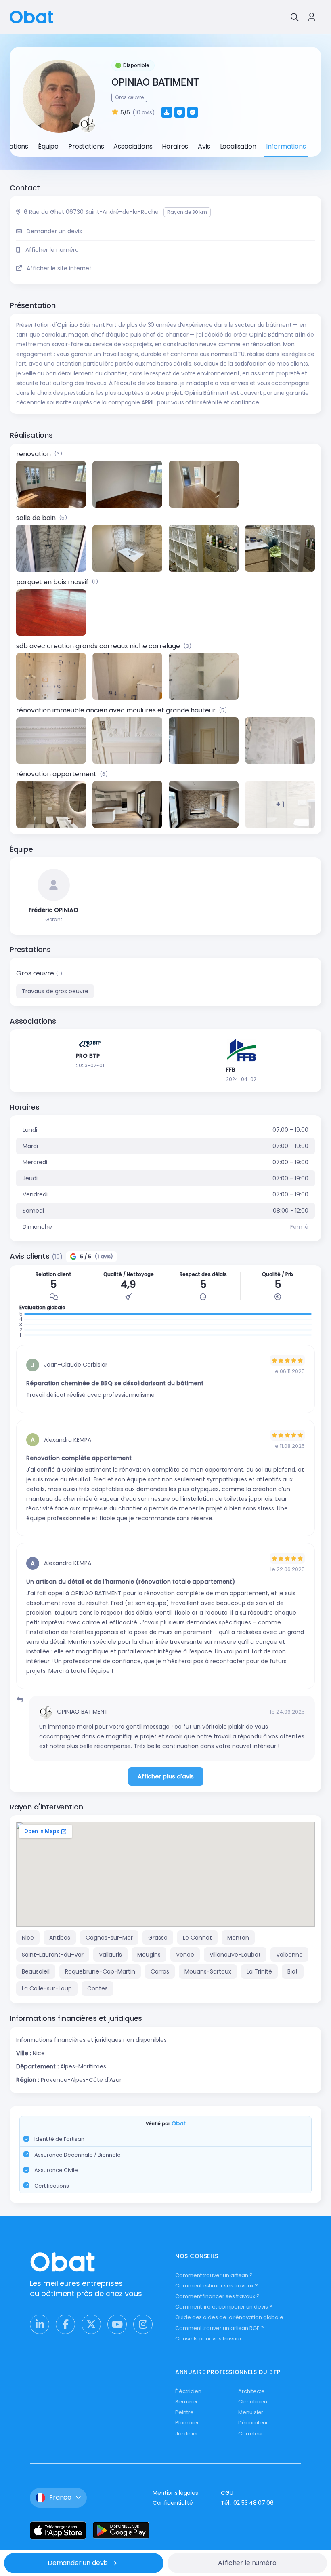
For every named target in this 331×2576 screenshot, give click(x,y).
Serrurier (186, 2402)
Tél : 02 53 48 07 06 (247, 2503)
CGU (227, 2493)
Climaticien (253, 2402)
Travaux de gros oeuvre (55, 991)
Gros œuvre (36, 973)
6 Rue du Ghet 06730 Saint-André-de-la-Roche (91, 212)
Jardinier (187, 2434)
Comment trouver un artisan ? (214, 2275)
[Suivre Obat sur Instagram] (143, 2324)
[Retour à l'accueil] (31, 16)
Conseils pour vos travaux (208, 2339)
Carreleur (251, 2434)
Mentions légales (175, 2493)
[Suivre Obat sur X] (91, 2324)
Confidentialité (173, 2503)
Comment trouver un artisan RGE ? (220, 2328)
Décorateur (253, 2423)
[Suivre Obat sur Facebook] (65, 2324)
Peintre (184, 2412)
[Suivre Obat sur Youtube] (117, 2324)
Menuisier (251, 2412)
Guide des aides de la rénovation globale (229, 2317)
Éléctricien (188, 2391)
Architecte (251, 2391)
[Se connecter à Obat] (312, 17)
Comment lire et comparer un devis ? (224, 2307)
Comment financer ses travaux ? (217, 2296)
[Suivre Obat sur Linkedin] (40, 2324)
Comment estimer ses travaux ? (217, 2286)
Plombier (187, 2423)
